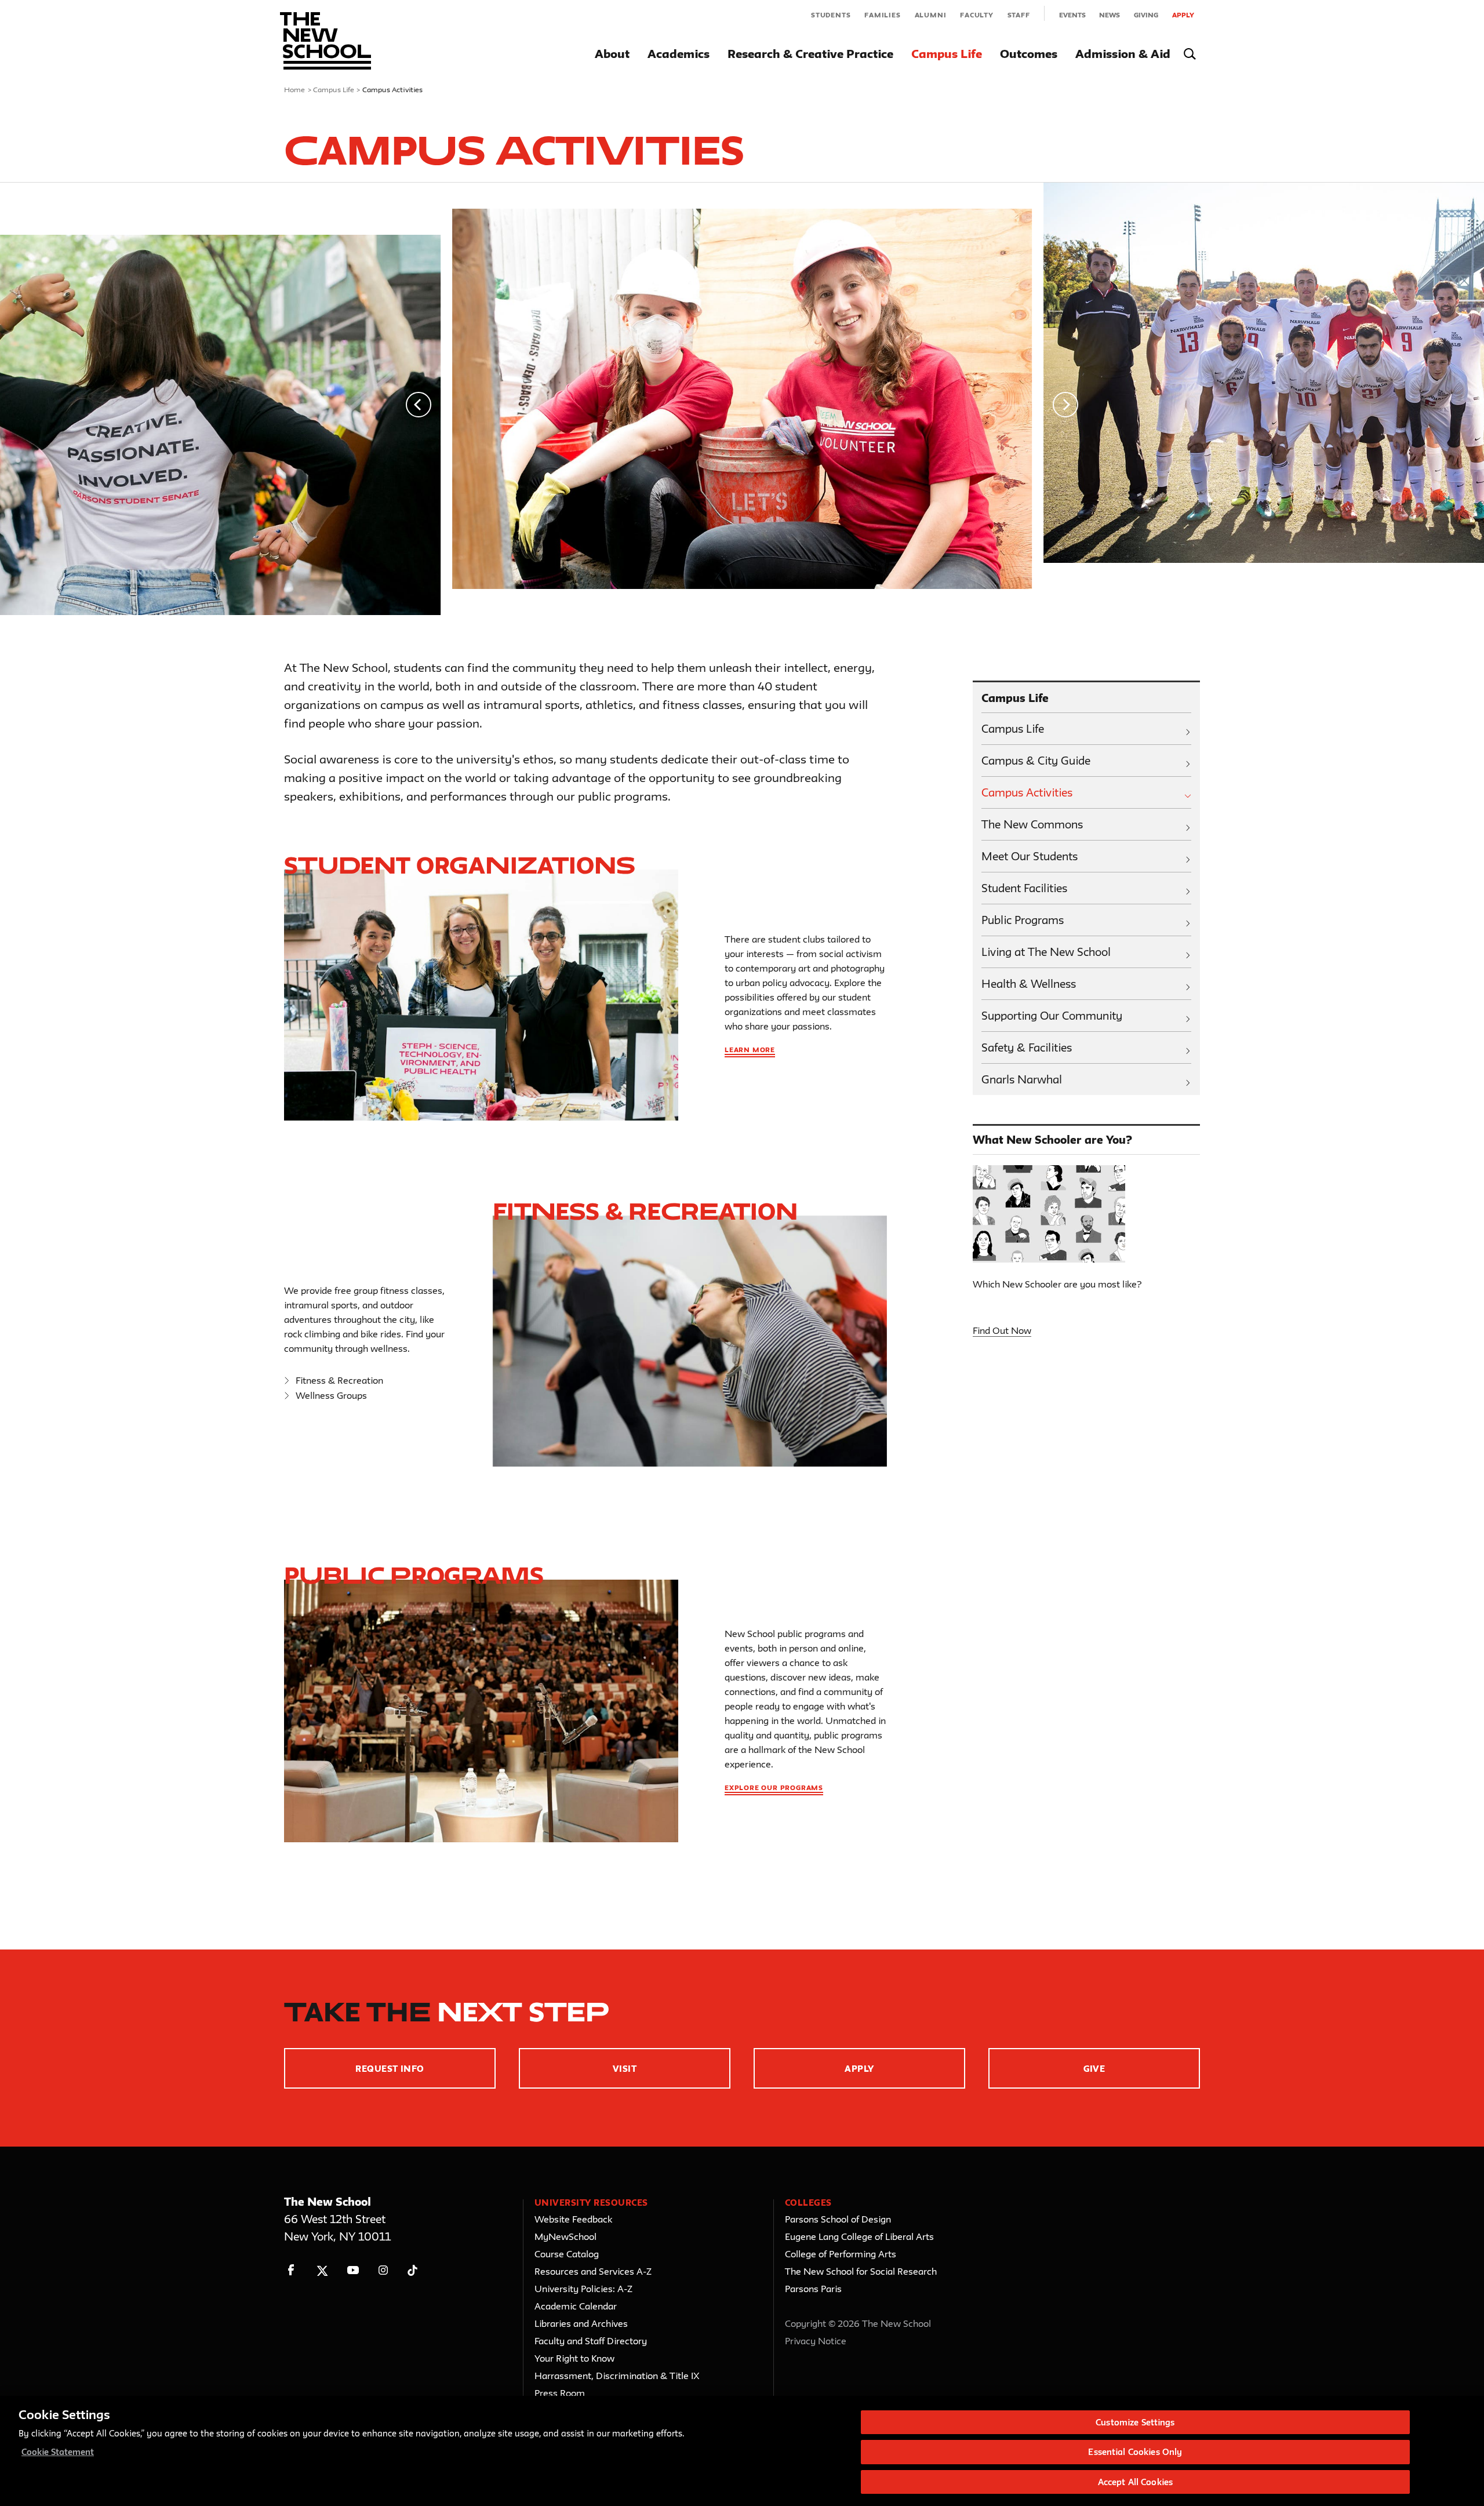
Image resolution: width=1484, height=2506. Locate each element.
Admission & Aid (1123, 54)
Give (1094, 2069)
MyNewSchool (565, 2236)
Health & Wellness (1029, 984)
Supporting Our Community (1052, 1016)
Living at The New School (1046, 952)
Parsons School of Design (838, 2219)
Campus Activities (1027, 792)
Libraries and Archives (581, 2323)
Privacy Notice (816, 2341)
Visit (625, 2069)
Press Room (560, 2393)
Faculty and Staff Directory (591, 2341)
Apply (1183, 15)
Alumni (931, 15)
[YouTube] (353, 2270)
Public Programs (414, 1575)
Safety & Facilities (1027, 1047)
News (1110, 15)
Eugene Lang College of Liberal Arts (859, 2236)
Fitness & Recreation (339, 1380)
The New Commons (1032, 824)
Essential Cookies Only (1135, 2452)
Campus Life (947, 54)
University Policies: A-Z (583, 2289)
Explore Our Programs (774, 1787)
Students (831, 15)
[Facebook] (291, 2270)
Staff (1019, 15)
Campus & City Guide (1036, 761)
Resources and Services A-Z (593, 2271)
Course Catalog (567, 2254)
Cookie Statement (58, 2452)
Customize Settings (1135, 2422)
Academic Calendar (576, 2306)
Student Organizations (460, 865)
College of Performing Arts (841, 2254)
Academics (679, 54)
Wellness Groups (331, 1395)
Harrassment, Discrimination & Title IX (617, 2376)
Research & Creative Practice (810, 54)
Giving (1146, 15)
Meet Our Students (1030, 856)
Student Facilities (1024, 888)
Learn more (750, 1050)
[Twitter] (322, 2270)
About (612, 54)
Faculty (977, 15)
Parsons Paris (813, 2289)
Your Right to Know (574, 2358)
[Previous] (419, 405)
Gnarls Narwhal (1022, 1079)
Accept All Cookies (1135, 2482)
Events (1072, 15)
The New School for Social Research (861, 2271)
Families (882, 15)
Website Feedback (573, 2219)
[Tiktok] (412, 2270)
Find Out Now (1002, 1330)
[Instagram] (383, 2270)
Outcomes (1029, 54)
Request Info (390, 2069)
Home (295, 89)
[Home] (325, 41)
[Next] (1065, 405)
